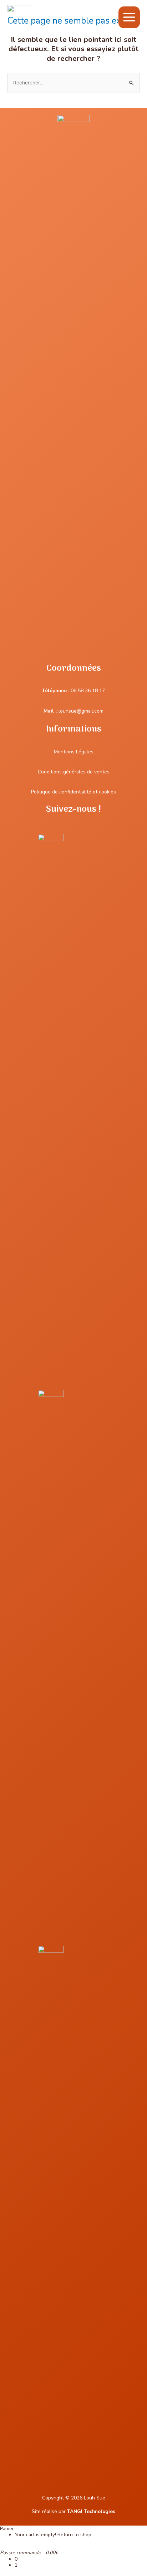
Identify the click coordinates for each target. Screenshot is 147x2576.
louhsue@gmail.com (81, 711)
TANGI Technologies (91, 2511)
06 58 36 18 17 (88, 691)
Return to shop (74, 2535)
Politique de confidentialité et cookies (73, 792)
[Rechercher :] (73, 83)
